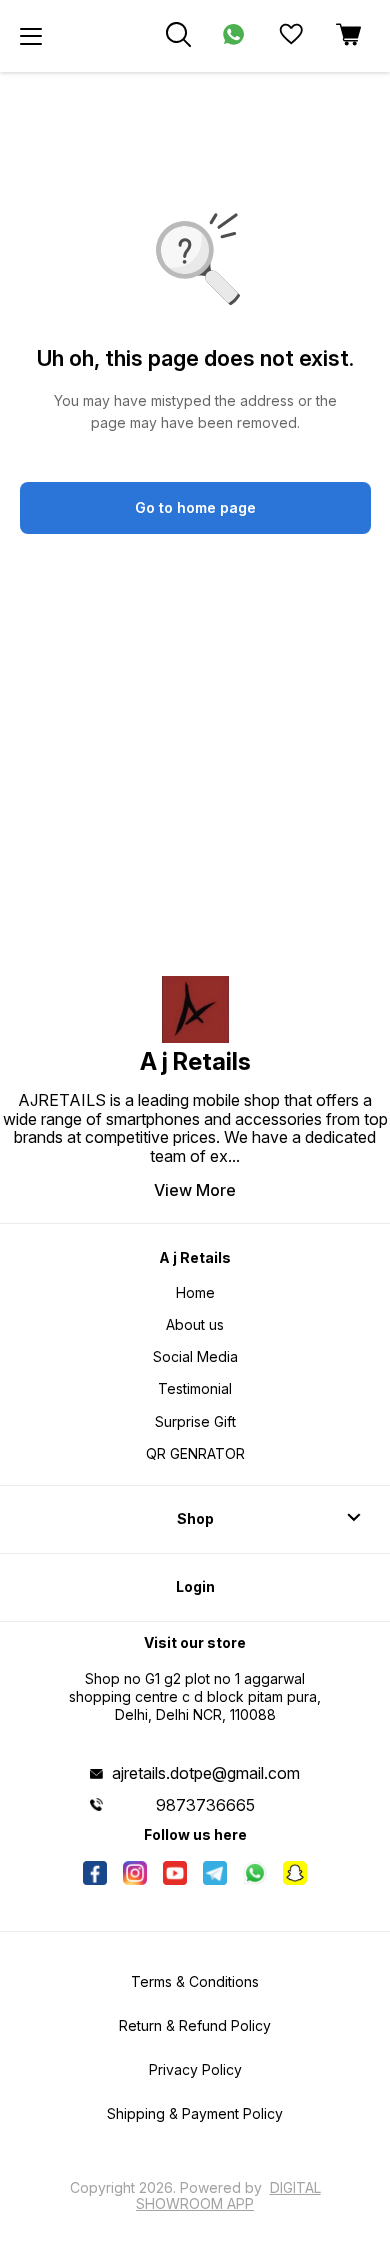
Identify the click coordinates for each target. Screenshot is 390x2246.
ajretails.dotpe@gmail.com (206, 1773)
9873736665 (205, 1805)
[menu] (31, 36)
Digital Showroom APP (228, 2195)
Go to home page (195, 507)
